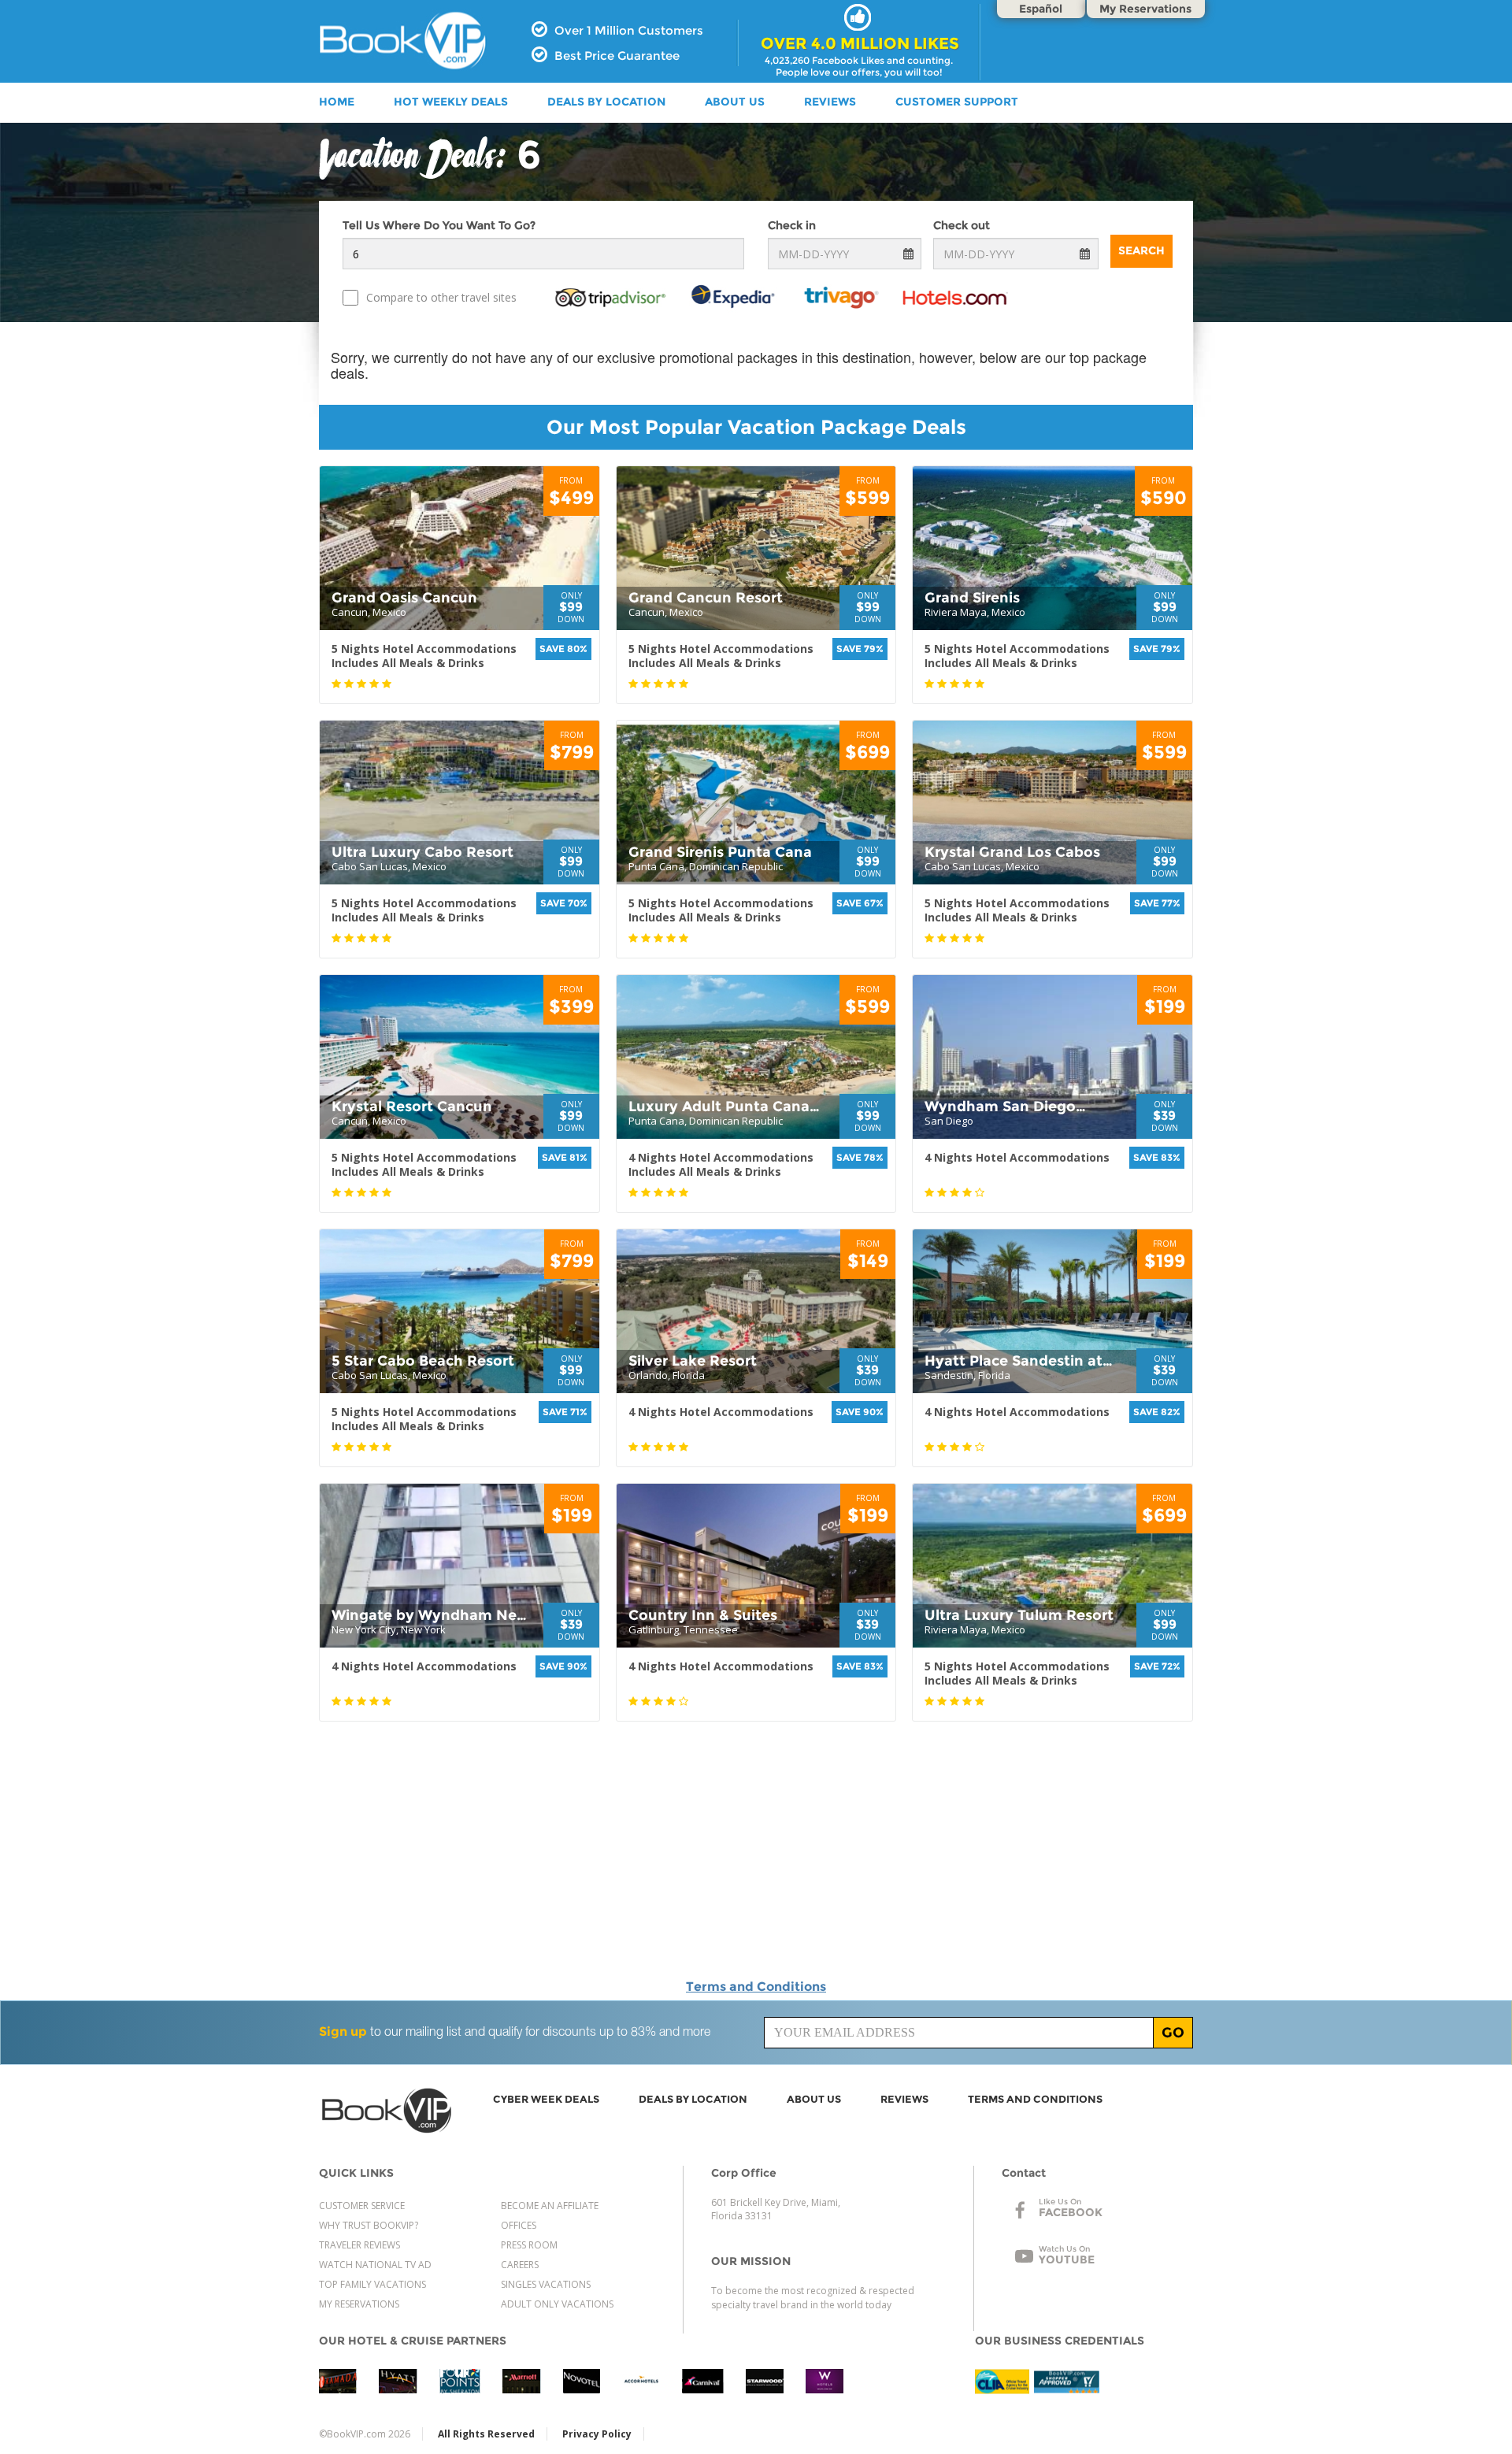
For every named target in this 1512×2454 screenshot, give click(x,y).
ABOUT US (735, 102)
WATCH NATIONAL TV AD (375, 2265)
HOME (337, 102)
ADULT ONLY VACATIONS (557, 2304)
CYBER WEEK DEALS (546, 2099)
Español (1041, 9)
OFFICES (519, 2225)
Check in (792, 225)
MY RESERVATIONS (359, 2304)
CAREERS (520, 2265)
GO (1173, 2033)
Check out (962, 225)
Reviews (830, 102)
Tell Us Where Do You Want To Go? (439, 225)
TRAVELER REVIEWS (359, 2245)
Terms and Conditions (756, 1987)
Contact (1024, 2173)
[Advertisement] (1339, 578)
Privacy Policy (597, 2434)
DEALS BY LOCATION (606, 102)
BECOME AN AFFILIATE (550, 2206)
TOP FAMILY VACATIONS (372, 2284)
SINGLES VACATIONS (546, 2284)
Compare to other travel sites (441, 297)
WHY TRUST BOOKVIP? (369, 2225)
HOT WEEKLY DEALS (451, 102)
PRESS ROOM (529, 2245)
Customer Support (957, 102)
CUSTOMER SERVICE (362, 2206)
